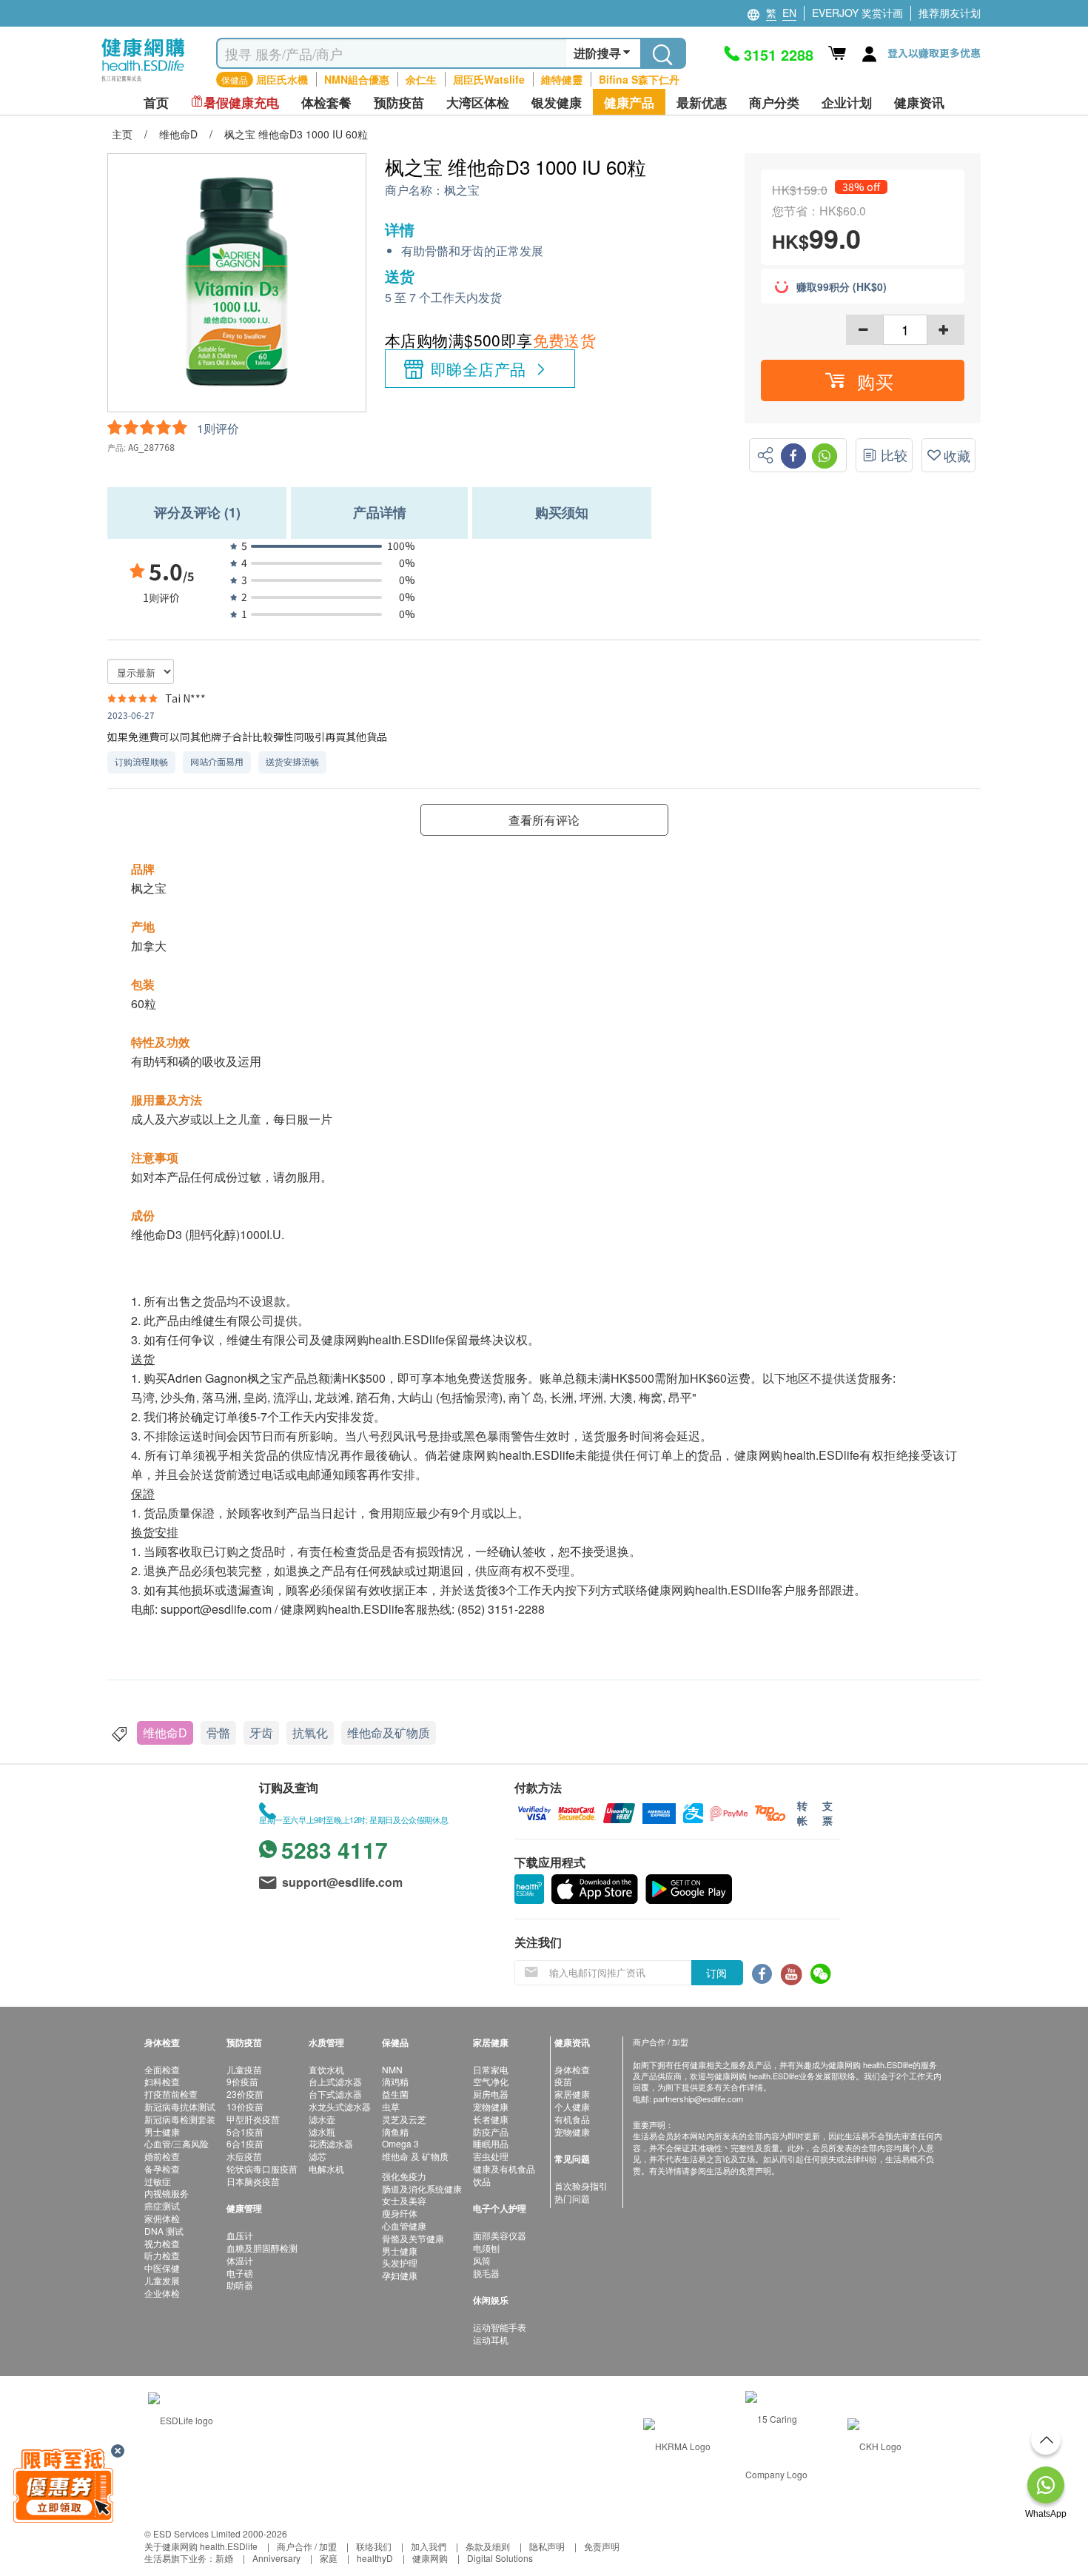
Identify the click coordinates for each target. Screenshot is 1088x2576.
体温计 (240, 2260)
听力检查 (162, 2255)
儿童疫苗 (244, 2069)
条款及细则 (488, 2546)
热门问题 (572, 2198)
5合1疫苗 (245, 2131)
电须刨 (486, 2248)
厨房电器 (491, 2094)
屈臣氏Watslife (489, 79)
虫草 (391, 2106)
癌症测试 (162, 2206)
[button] (863, 380)
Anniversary (276, 2558)
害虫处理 (491, 2156)
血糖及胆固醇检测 (262, 2248)
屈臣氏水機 (282, 79)
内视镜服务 (167, 2193)
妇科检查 (162, 2081)
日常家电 (491, 2069)
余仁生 (421, 79)
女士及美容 (404, 2200)
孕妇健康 (400, 2275)
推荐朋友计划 (950, 13)
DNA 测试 (164, 2231)
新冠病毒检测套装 (180, 2119)
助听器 (240, 2285)
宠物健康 (491, 2106)
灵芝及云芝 (404, 2119)
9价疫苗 (242, 2081)
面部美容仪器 (500, 2235)
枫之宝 (462, 191)
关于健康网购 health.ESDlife (201, 2546)
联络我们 (374, 2546)
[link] (181, 2419)
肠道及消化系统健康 (422, 2188)
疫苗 (563, 2081)
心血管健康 (404, 2226)
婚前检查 (162, 2156)
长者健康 (491, 2119)
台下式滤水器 (335, 2094)
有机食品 (572, 2119)
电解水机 (326, 2169)
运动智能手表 (500, 2327)
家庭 (329, 2558)
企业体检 (162, 2293)
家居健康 (572, 2094)
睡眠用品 (491, 2143)
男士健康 (162, 2131)
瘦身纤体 (400, 2213)
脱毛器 (486, 2273)
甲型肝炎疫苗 (253, 2119)
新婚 (224, 2558)
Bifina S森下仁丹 (639, 79)
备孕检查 (162, 2169)
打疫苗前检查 (171, 2094)
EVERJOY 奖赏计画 (857, 13)
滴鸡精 (395, 2081)
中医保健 (162, 2268)
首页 (156, 103)
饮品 (482, 2181)
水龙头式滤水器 (340, 2106)
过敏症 (158, 2181)
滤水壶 (322, 2119)
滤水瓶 (322, 2131)
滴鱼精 (395, 2131)
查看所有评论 (544, 820)
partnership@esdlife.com (698, 2099)
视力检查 (162, 2243)
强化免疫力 (404, 2176)
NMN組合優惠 (357, 79)
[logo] (143, 82)
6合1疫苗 (245, 2143)
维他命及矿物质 (389, 1733)
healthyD (375, 2558)
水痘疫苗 (244, 2156)
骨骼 (218, 1733)
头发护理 (400, 2263)
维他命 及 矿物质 (415, 2156)
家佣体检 (162, 2218)
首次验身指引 (581, 2186)
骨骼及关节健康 (413, 2238)
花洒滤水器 (331, 2143)
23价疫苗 (245, 2094)
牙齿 (261, 1733)
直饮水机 (326, 2069)
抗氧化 (310, 1733)
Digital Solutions (500, 2558)
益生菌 (395, 2094)
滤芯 (318, 2156)
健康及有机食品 (504, 2169)
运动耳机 (491, 2339)
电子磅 (240, 2273)
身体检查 (572, 2069)
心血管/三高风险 (177, 2143)
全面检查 (162, 2069)
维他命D (165, 1733)
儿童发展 (162, 2280)
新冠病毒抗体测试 (180, 2106)
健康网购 (430, 2558)
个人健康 (572, 2106)
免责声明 (602, 2546)
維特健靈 (562, 79)
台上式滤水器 (335, 2081)
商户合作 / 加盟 (307, 2546)
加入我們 (429, 2546)
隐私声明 (547, 2546)
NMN (392, 2069)
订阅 (716, 1973)
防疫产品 (491, 2131)
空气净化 (491, 2081)
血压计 (240, 2235)
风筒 (482, 2260)
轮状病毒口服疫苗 (262, 2169)
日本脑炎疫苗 (253, 2181)
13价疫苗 (245, 2106)
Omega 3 (400, 2143)
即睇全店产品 (478, 369)
